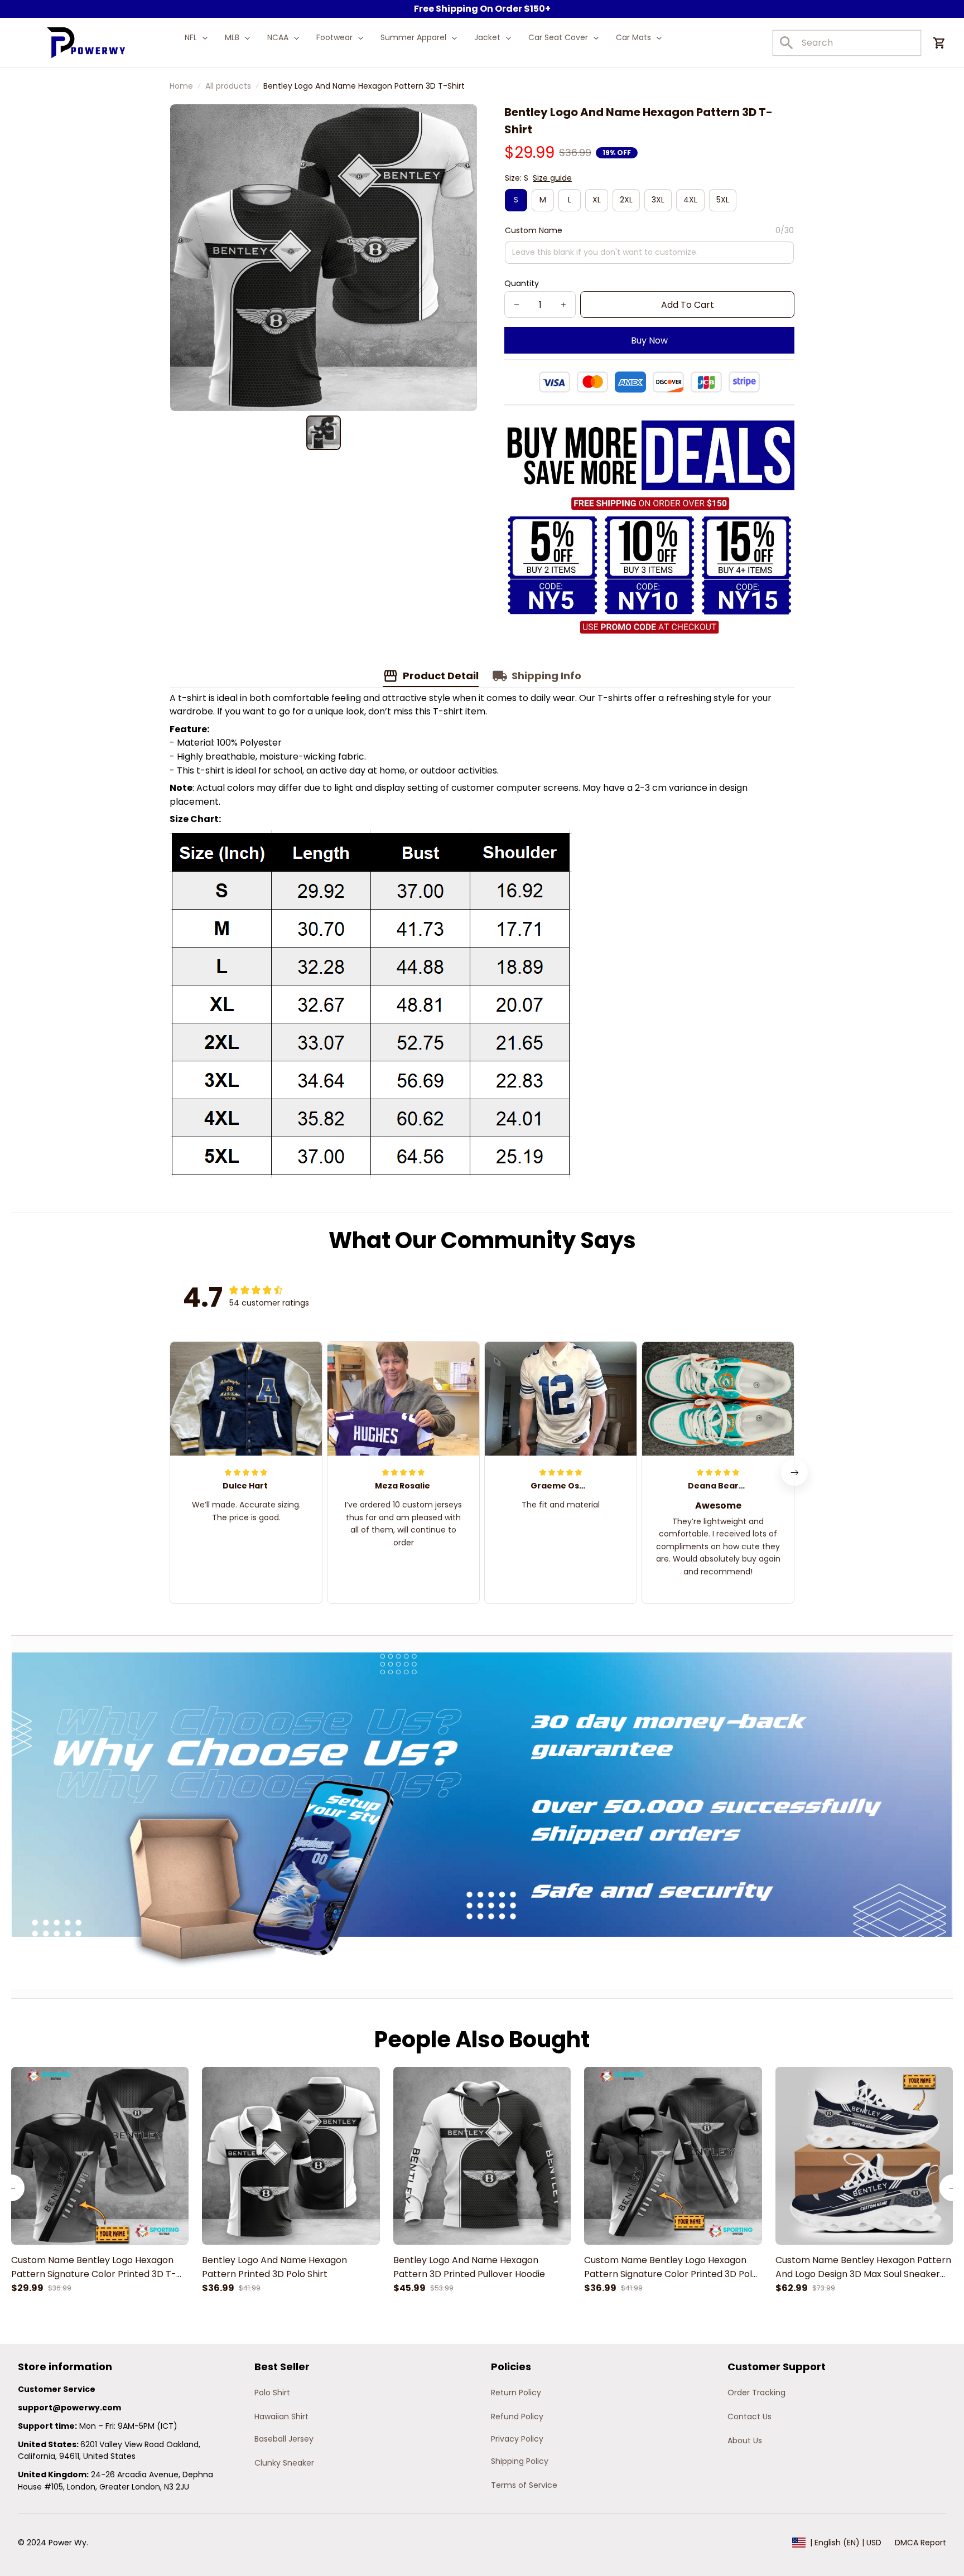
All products (228, 86)
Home (181, 86)
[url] (69, 2408)
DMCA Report (920, 2543)
